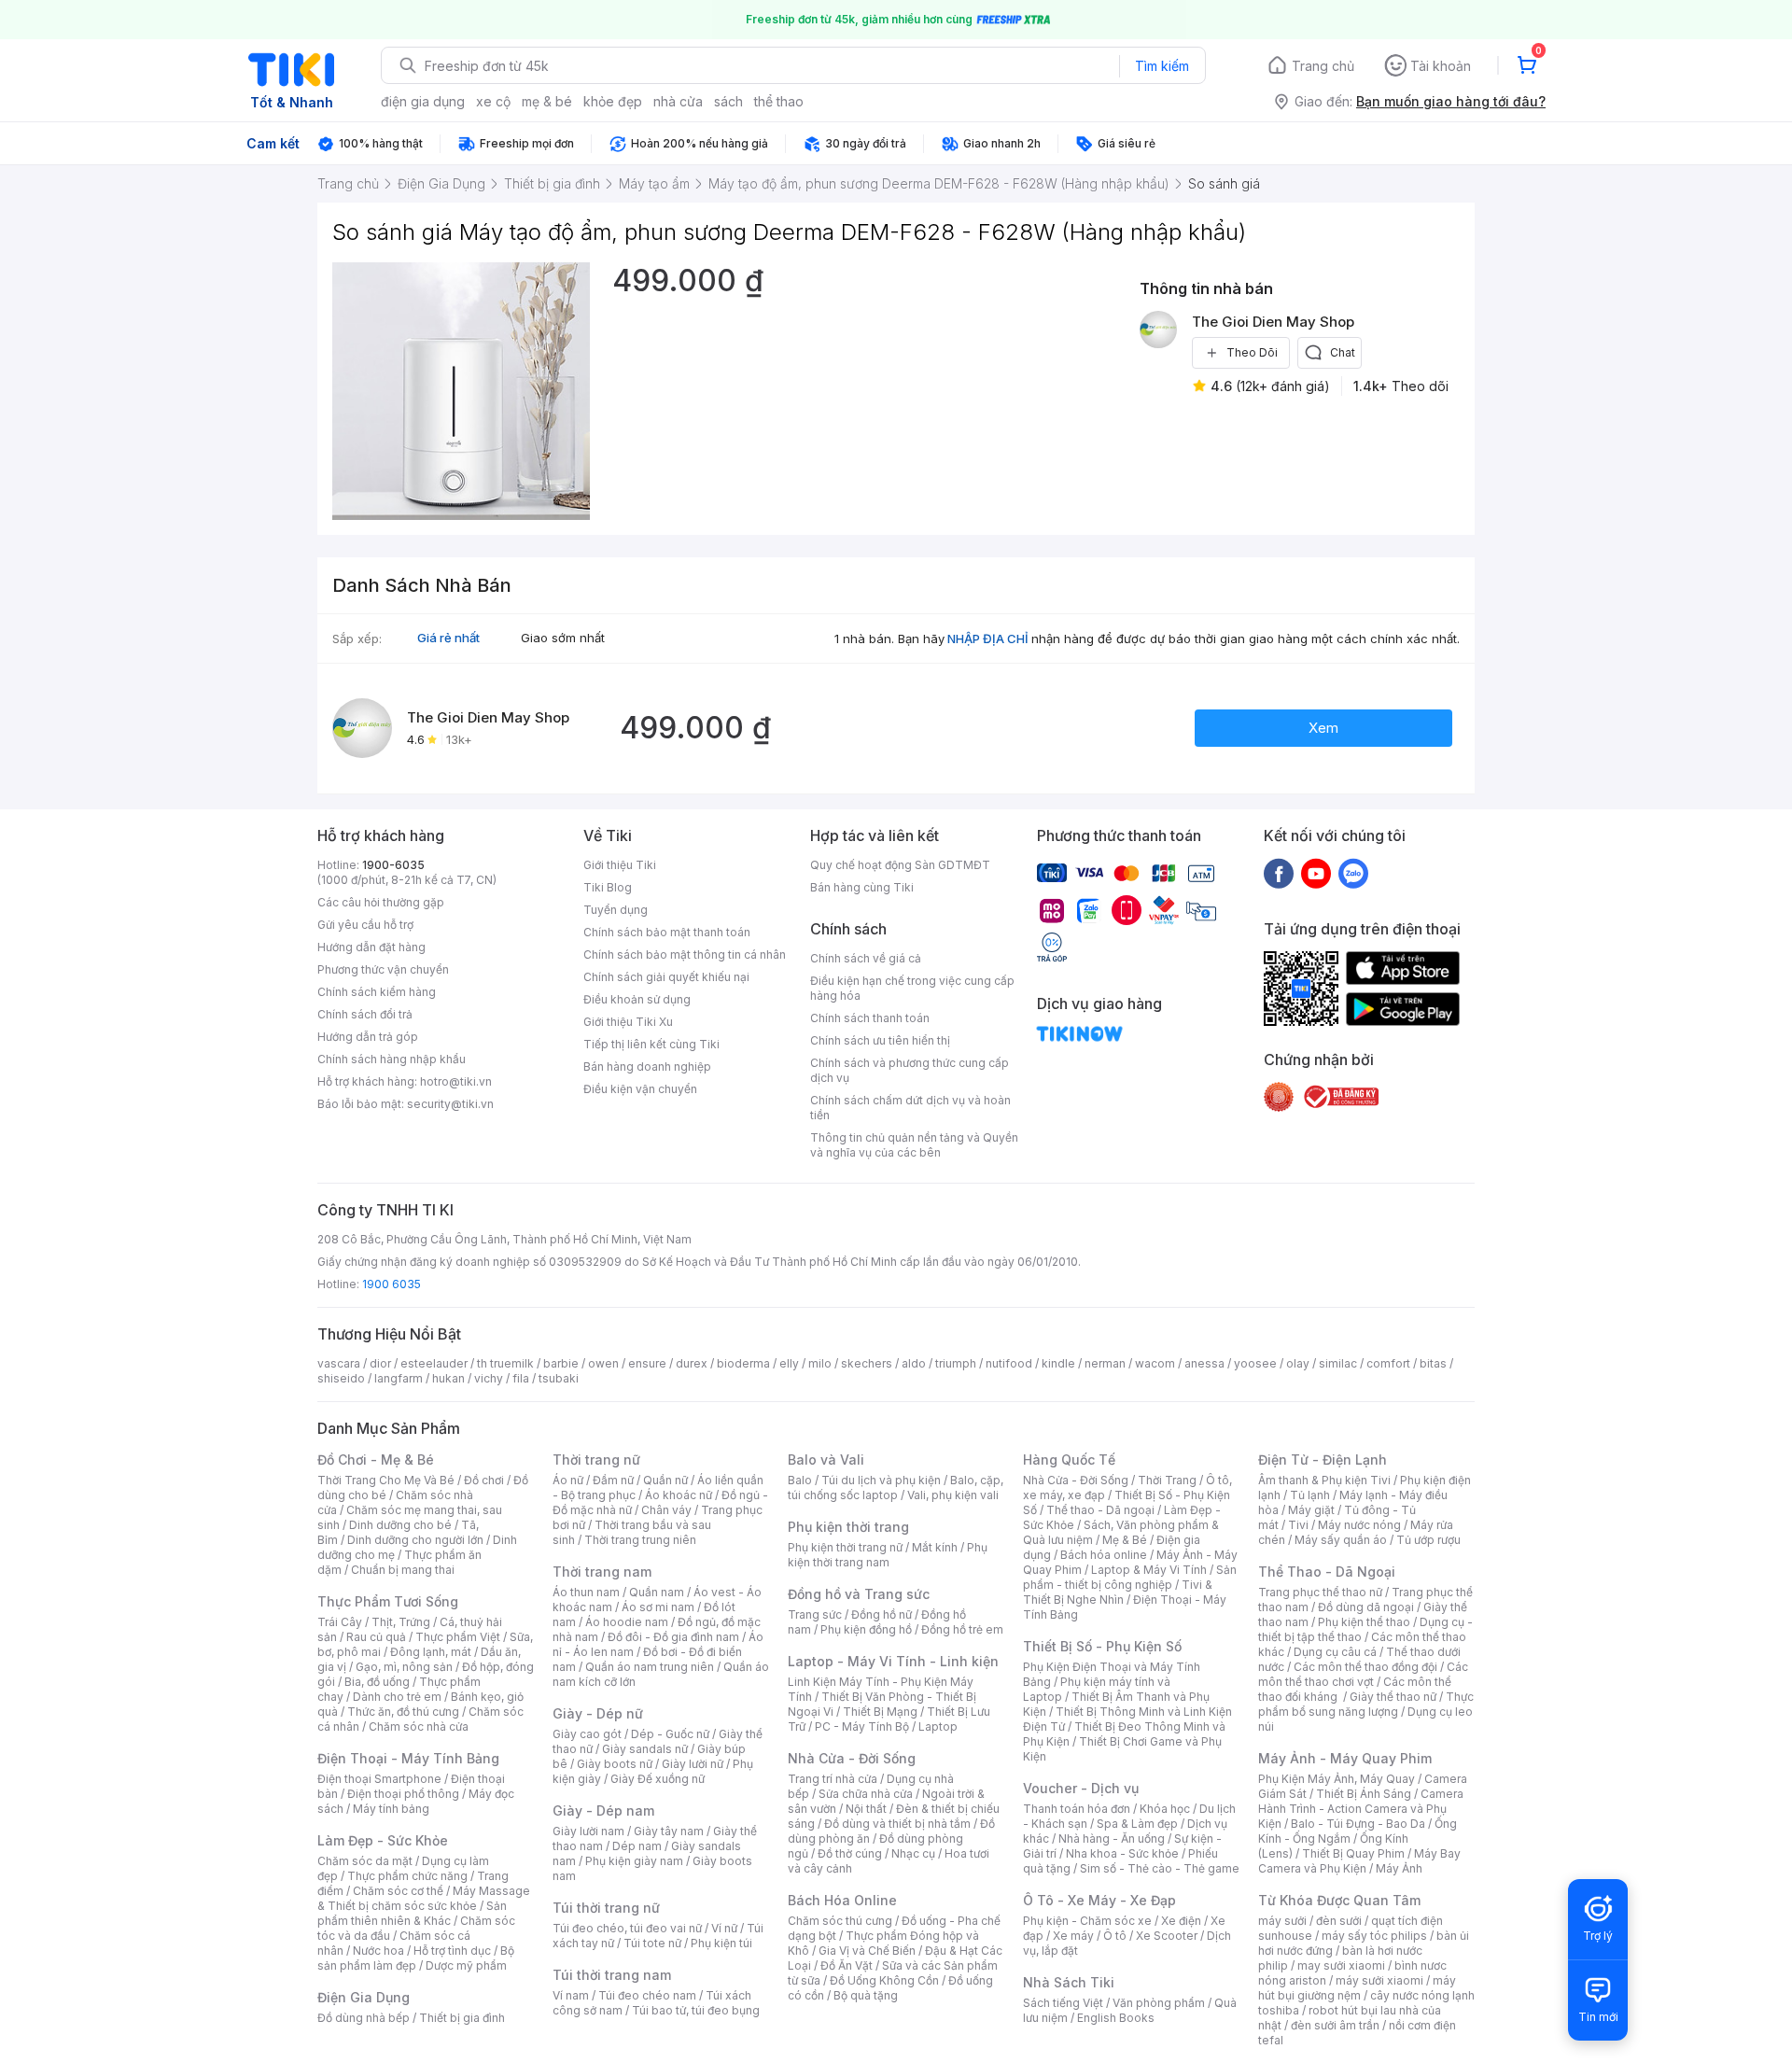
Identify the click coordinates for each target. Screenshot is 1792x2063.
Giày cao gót (587, 1734)
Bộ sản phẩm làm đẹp (416, 1958)
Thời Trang (1167, 1480)
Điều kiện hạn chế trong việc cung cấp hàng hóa (912, 988)
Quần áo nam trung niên (650, 1667)
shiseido (341, 1378)
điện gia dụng (423, 101)
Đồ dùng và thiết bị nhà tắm (897, 1824)
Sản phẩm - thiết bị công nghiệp (1130, 1577)
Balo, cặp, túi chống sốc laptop (896, 1488)
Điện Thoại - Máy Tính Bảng (408, 1758)
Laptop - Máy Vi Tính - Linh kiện (893, 1661)
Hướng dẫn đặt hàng (371, 947)
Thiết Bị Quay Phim (1353, 1853)
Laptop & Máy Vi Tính (1149, 1570)
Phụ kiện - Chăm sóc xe (1087, 1921)
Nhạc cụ (913, 1853)
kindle (1058, 1363)
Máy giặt (1311, 1510)
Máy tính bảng (391, 1809)
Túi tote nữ (652, 1943)
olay (1298, 1363)
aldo (914, 1363)
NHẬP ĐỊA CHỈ (988, 639)
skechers (867, 1363)
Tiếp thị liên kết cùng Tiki (651, 1044)
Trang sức (815, 1614)
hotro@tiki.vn (456, 1081)
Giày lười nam (588, 1831)
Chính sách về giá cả (866, 958)
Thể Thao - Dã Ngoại (1327, 1572)
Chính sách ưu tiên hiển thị (880, 1040)
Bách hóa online (1104, 1555)
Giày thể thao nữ (1393, 1697)
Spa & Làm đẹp (1137, 1824)
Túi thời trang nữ (606, 1908)
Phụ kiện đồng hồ (866, 1629)
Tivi (1298, 1525)
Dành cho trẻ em (397, 1697)
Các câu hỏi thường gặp (381, 902)
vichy (489, 1378)
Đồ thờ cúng (850, 1853)
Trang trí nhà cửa (833, 1779)
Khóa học (1165, 1809)
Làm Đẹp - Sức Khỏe (383, 1840)
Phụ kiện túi (721, 1943)
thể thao (779, 101)
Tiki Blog (608, 887)
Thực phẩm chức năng (407, 1876)
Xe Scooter (1167, 1936)
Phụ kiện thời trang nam (888, 1555)
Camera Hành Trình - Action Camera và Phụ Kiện (1361, 1809)
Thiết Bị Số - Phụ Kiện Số (1102, 1646)
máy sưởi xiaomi (1379, 1980)
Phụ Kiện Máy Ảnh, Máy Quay (1337, 1779)
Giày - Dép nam (603, 1810)
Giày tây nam (669, 1831)
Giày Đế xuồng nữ (658, 1779)
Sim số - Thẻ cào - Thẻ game (1160, 1868)
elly (789, 1363)
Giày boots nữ (615, 1764)
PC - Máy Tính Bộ (862, 1726)
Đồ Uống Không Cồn (884, 1980)
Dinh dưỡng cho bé (400, 1525)
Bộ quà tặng (866, 1995)
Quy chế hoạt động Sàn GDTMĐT (900, 865)
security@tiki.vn (450, 1104)
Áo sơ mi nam (658, 1607)
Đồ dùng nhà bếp (364, 2018)
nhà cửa (678, 101)
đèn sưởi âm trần (1335, 2025)
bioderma (743, 1363)
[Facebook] (1279, 873)
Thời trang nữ (596, 1460)
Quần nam (657, 1592)
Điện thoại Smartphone (379, 1779)
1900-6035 (393, 865)
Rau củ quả (376, 1637)
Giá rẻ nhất (448, 638)
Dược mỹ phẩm (466, 1965)
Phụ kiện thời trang (848, 1527)
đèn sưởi (1339, 1921)
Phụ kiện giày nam (634, 1861)
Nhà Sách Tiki (1069, 1982)
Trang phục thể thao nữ (1320, 1592)
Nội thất (866, 1809)
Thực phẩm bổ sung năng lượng (1366, 1704)
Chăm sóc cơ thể (398, 1891)
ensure (647, 1363)
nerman (1105, 1363)
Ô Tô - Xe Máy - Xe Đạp (1099, 1900)
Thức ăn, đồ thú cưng (403, 1712)
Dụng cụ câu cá (1335, 1652)
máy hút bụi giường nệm (1357, 1988)
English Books (1116, 2018)
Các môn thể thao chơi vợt (1363, 1674)
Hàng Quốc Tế (1069, 1460)
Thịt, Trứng (401, 1622)
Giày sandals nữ (645, 1749)
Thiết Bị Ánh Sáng (1364, 1794)
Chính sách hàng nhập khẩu (392, 1059)
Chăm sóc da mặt (365, 1861)
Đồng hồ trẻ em (962, 1629)
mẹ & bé (547, 101)
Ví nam (571, 1995)
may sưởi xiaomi (1341, 1965)
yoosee (1255, 1363)
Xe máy (1073, 1936)
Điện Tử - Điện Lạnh (1323, 1460)
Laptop (938, 1726)
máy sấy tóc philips (1374, 1936)
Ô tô (1115, 1936)
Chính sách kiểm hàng (377, 992)
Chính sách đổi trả (365, 1014)
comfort (1388, 1363)
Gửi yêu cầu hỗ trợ (365, 925)
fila (521, 1378)
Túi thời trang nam (612, 1975)
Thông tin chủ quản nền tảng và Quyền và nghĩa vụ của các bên (914, 1145)
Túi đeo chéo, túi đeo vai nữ (627, 1928)
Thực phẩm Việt (458, 1637)
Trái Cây (340, 1622)
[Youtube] (1316, 873)
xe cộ (493, 101)
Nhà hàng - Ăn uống (1112, 1838)
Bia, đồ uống (377, 1682)
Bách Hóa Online (842, 1900)
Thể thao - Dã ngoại (1100, 1510)
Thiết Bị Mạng (880, 1712)
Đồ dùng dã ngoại (1366, 1607)
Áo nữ (568, 1480)
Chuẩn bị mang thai (403, 1570)
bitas (1433, 1363)
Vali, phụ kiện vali (953, 1495)
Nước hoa (378, 1951)
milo (820, 1363)
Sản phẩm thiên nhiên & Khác (412, 1913)
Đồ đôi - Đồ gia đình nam (673, 1637)
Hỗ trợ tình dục (452, 1951)
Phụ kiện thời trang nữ (845, 1547)
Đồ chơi (484, 1480)
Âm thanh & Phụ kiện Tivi (1324, 1480)
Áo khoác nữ (679, 1495)
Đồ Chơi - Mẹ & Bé (376, 1460)
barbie (561, 1363)
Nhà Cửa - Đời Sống (852, 1758)
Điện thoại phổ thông (403, 1794)
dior (380, 1363)
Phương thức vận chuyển (383, 969)
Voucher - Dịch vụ (1081, 1788)
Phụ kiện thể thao (1364, 1622)
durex (692, 1363)
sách (728, 101)
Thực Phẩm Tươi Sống (388, 1601)
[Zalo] (1353, 873)
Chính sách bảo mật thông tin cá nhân (685, 954)
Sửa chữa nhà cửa (866, 1794)
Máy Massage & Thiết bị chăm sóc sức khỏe (424, 1898)
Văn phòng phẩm (1159, 2003)
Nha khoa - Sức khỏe (1122, 1853)
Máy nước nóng (1359, 1525)
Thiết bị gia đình (462, 2018)
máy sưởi (1282, 1921)
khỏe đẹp (613, 101)
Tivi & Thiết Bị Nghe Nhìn (1118, 1592)
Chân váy (666, 1510)
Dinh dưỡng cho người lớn (415, 1540)
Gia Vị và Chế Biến (867, 1951)
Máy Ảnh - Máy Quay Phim (1345, 1758)
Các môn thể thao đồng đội (1365, 1667)
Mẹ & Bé (1125, 1540)
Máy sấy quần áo (1341, 1540)
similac (1338, 1363)
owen (603, 1363)
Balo (800, 1480)
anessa (1204, 1363)
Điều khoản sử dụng (637, 999)
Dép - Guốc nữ (670, 1734)
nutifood (1009, 1363)
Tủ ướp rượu (1428, 1540)
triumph (956, 1363)
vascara (339, 1363)
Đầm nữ (613, 1480)
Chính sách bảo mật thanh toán (667, 932)
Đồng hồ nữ (882, 1614)
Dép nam (637, 1846)
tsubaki (559, 1378)
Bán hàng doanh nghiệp (647, 1067)
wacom (1155, 1363)
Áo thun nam (586, 1592)
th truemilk (505, 1363)
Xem (1323, 728)
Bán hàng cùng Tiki (862, 887)
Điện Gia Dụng (364, 1997)
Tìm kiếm (1162, 66)
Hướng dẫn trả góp (368, 1037)
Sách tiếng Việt (1063, 2003)
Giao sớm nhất (563, 638)
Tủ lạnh (1310, 1495)
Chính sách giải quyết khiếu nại (666, 977)
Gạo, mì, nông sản (404, 1667)
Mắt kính (935, 1547)
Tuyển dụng (616, 910)
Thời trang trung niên (640, 1540)
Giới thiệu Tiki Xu (628, 1022)
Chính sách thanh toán (870, 1018)
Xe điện (1181, 1921)
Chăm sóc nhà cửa (419, 1726)
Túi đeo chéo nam (647, 1995)
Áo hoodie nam (627, 1622)
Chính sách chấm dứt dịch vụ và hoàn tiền (910, 1108)
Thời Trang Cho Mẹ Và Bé (386, 1480)
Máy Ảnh (1399, 1868)
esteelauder (434, 1363)
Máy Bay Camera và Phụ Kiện (1359, 1861)
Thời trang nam (602, 1572)
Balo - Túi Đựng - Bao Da (1358, 1824)
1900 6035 (392, 1284)
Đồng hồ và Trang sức (859, 1594)
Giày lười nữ (693, 1764)
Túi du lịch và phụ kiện (881, 1480)
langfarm (399, 1378)
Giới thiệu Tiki (620, 865)
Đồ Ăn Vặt (847, 1965)
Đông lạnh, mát (431, 1652)
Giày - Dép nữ (598, 1713)
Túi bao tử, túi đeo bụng (696, 2010)
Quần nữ (665, 1480)
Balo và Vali (826, 1460)
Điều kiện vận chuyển (640, 1089)
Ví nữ (724, 1928)
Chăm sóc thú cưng (840, 1921)
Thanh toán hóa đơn (1077, 1809)
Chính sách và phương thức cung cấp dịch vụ (910, 1070)
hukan (448, 1378)
